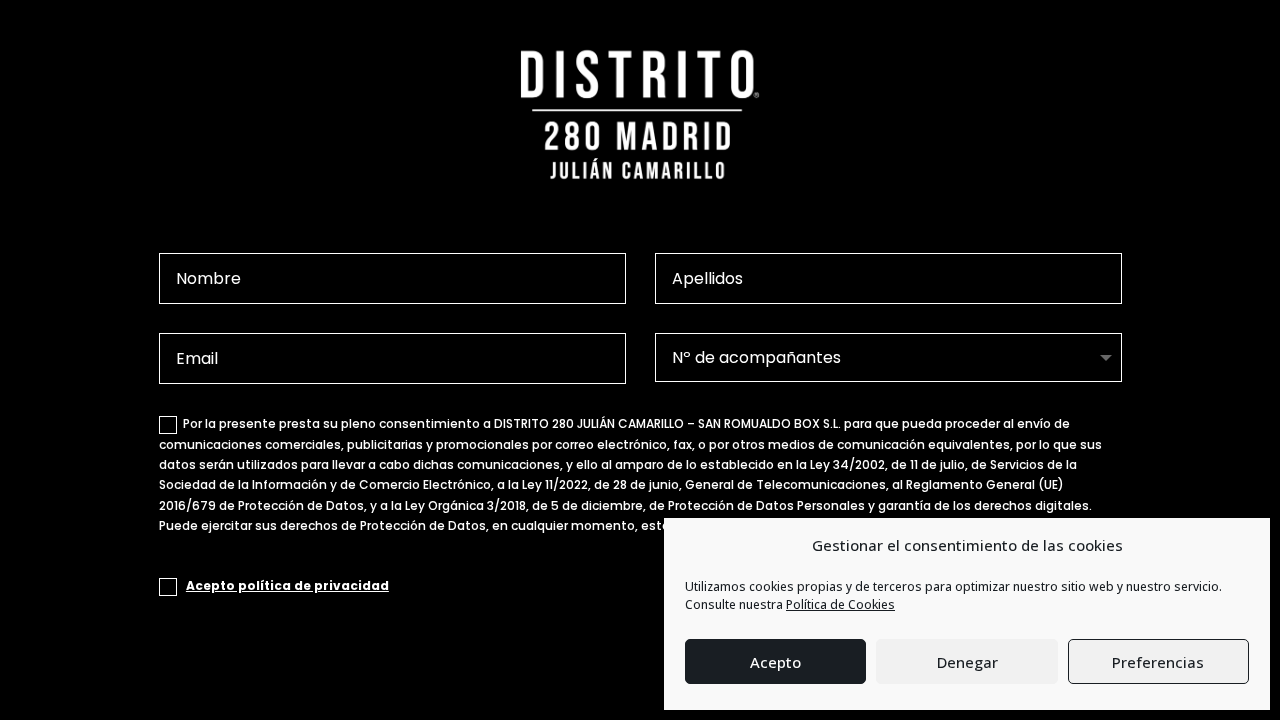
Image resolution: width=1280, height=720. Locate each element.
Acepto (775, 662)
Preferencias (1158, 662)
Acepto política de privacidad (287, 585)
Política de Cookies (840, 604)
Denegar (967, 662)
